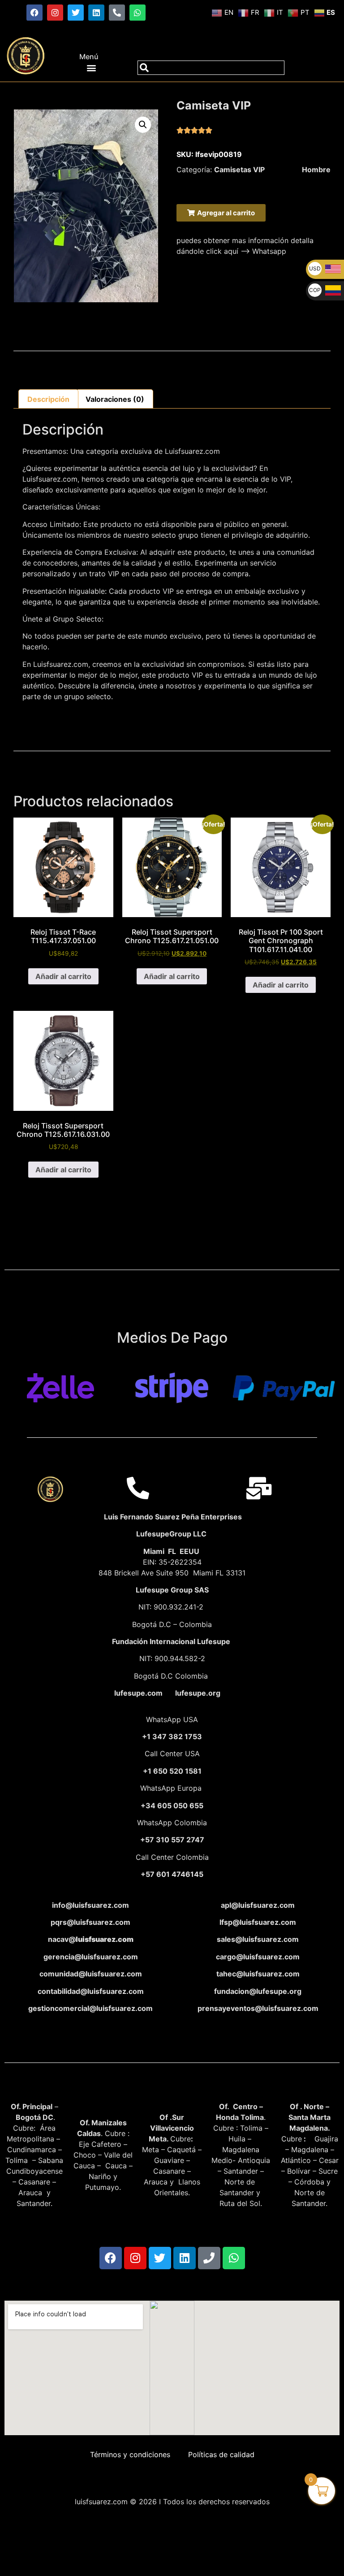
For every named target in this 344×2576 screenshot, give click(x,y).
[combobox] (211, 68)
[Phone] (209, 2258)
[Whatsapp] (138, 13)
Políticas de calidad (221, 2454)
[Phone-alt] (117, 13)
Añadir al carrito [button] (63, 976)
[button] (91, 67)
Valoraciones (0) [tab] (115, 399)
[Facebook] (34, 13)
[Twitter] (76, 13)
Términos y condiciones (130, 2454)
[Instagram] (55, 13)
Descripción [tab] (48, 399)
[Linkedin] (96, 13)
